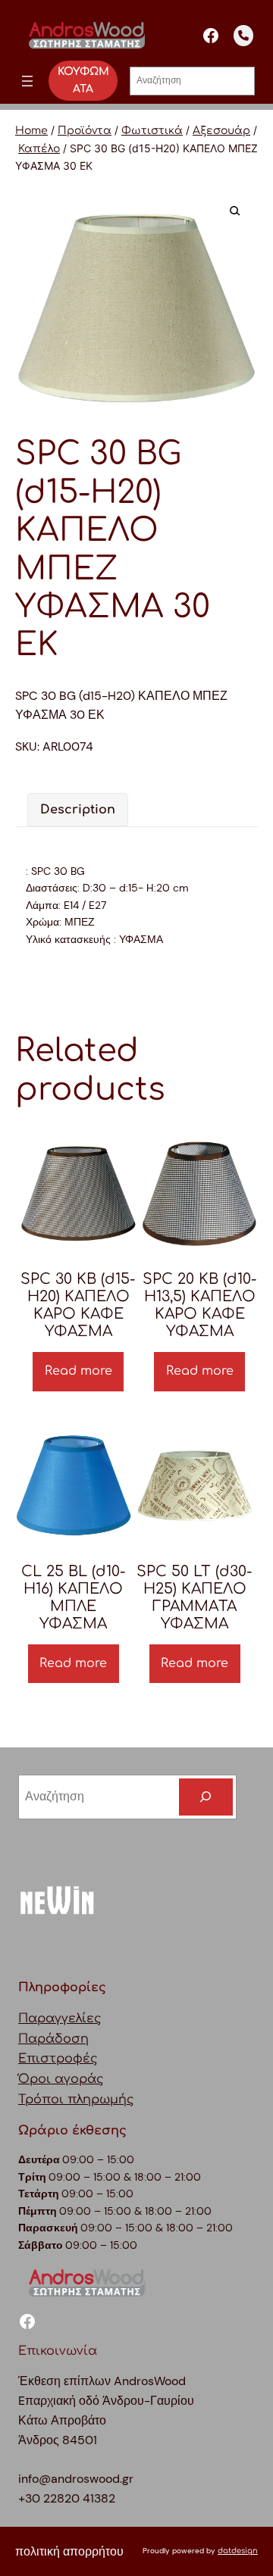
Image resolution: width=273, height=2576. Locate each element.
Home (31, 131)
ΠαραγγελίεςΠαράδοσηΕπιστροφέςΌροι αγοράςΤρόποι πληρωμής (76, 2059)
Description (78, 810)
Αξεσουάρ (221, 131)
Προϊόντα (85, 131)
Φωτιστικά (152, 131)
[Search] (206, 1797)
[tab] (78, 810)
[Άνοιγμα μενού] (27, 81)
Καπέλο (39, 149)
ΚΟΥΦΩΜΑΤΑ (83, 80)
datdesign (238, 2551)
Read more (78, 1371)
